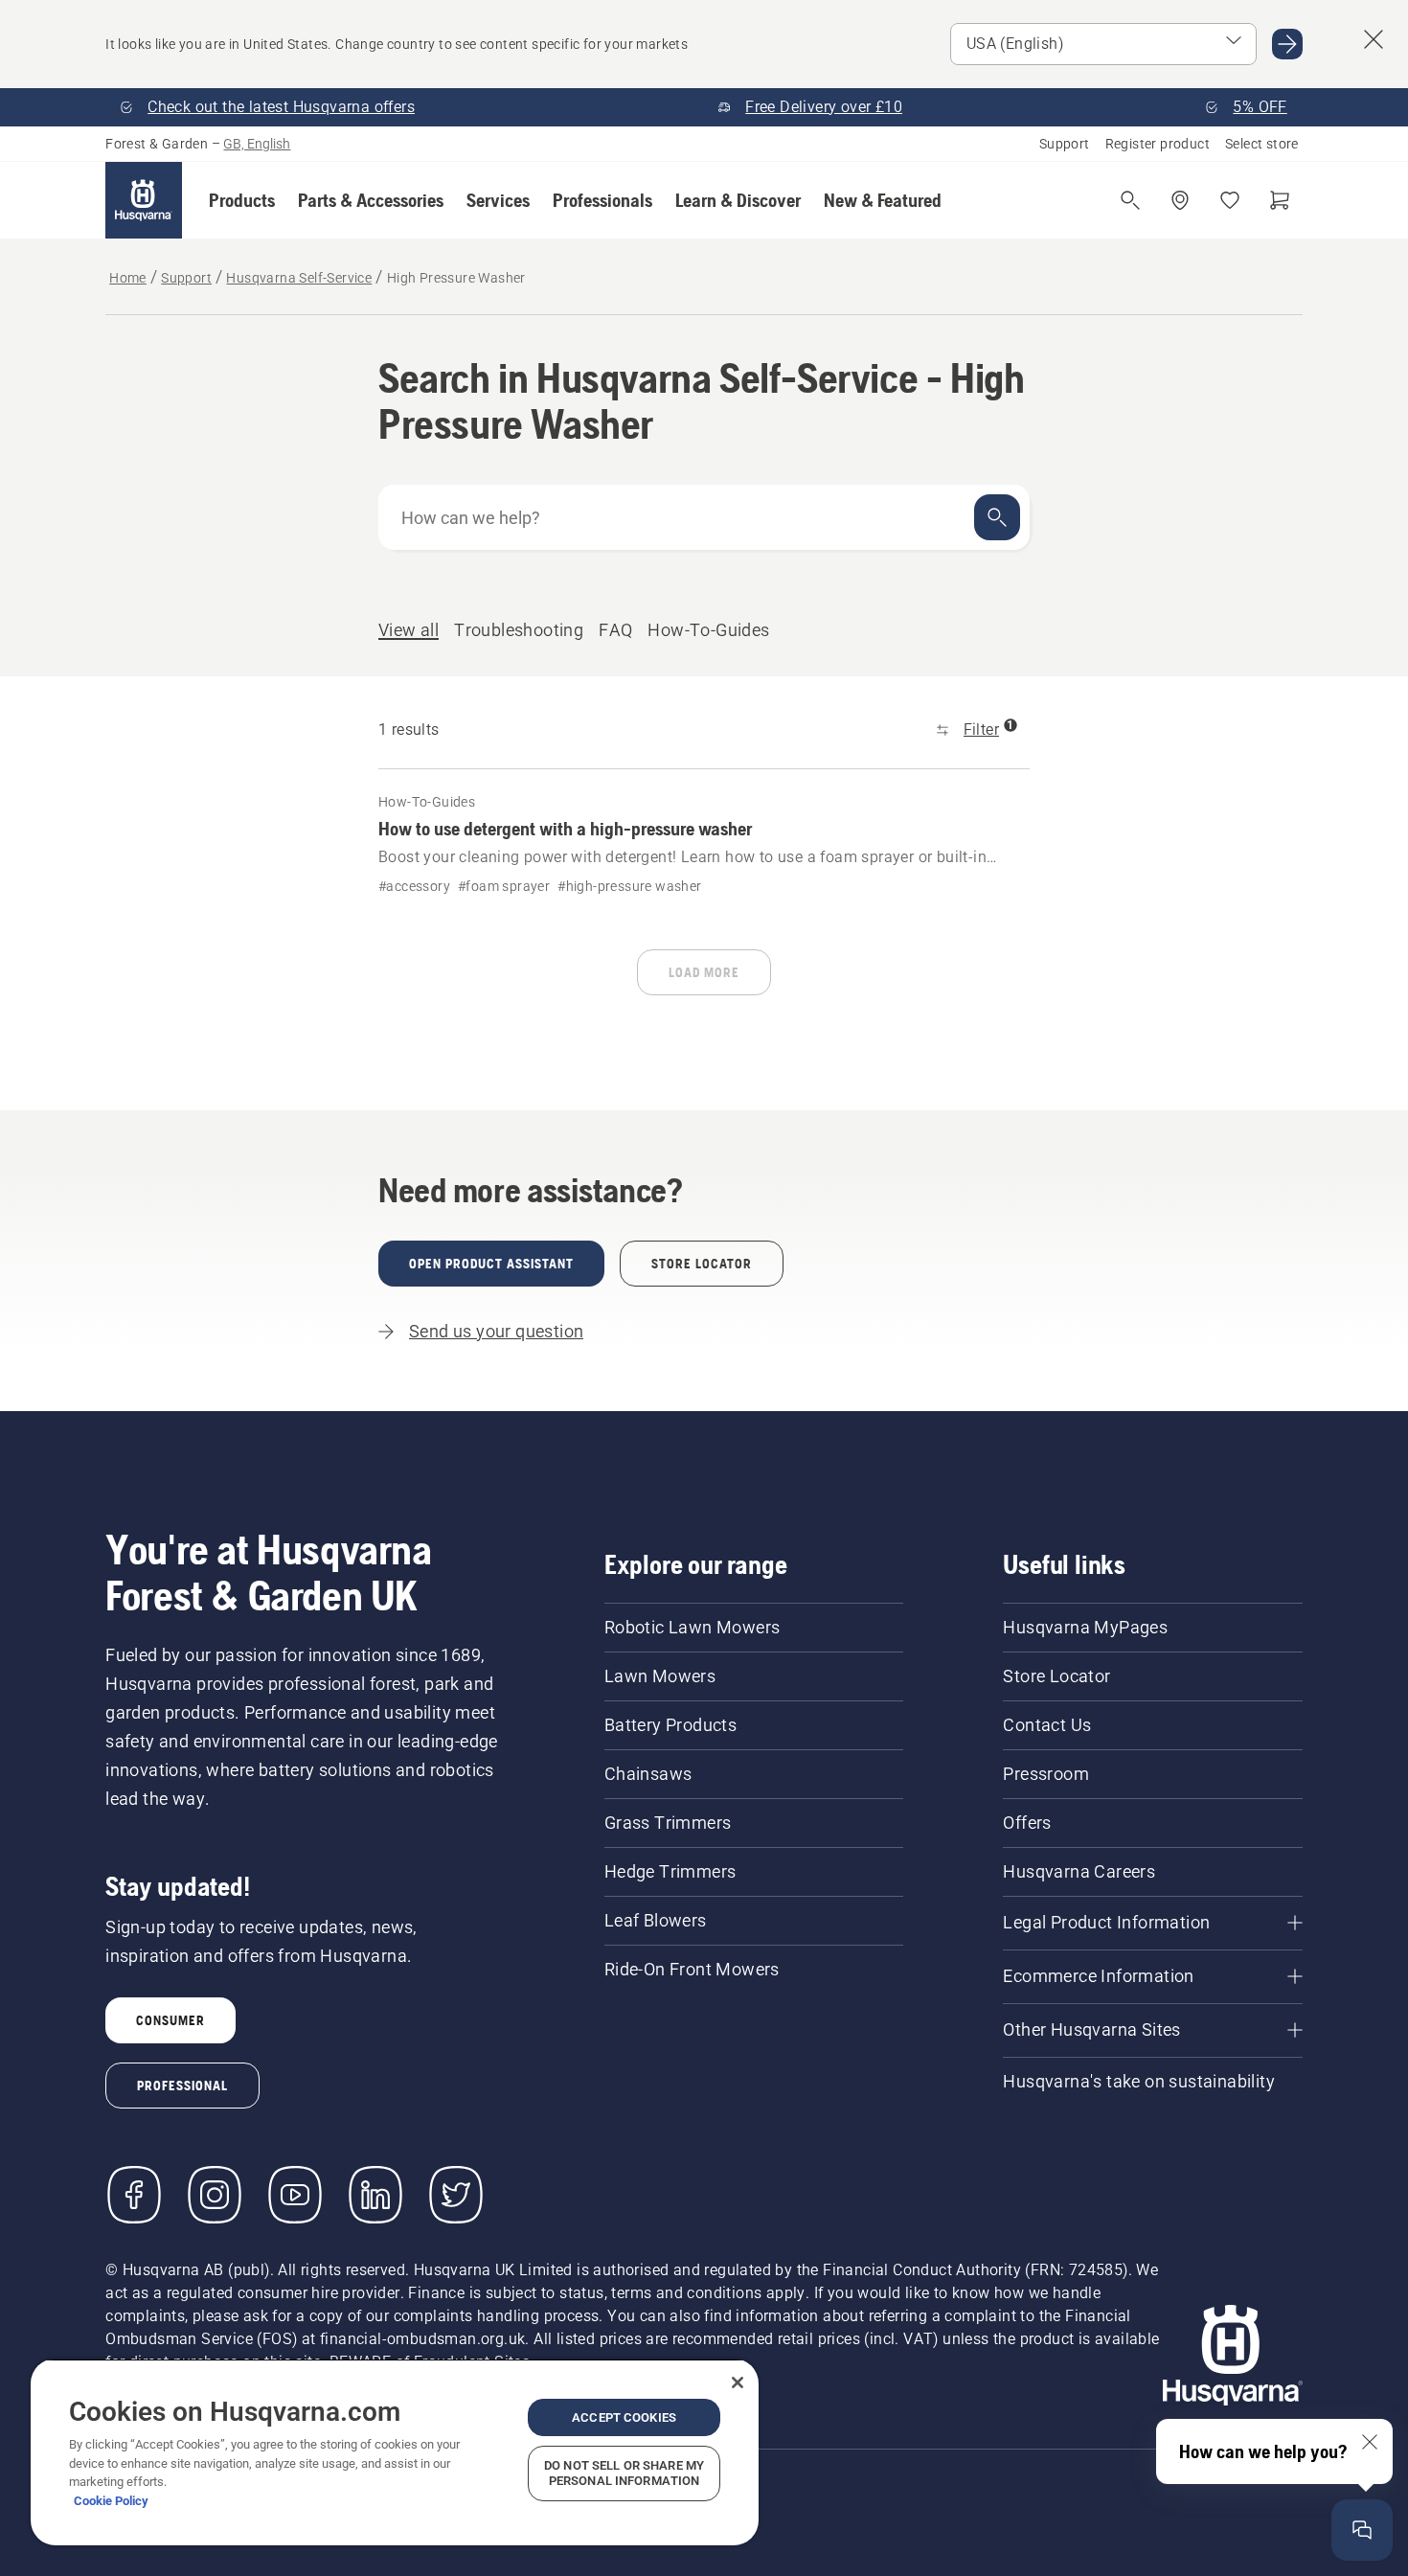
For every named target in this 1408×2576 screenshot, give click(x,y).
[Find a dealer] (1180, 200)
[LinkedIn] (375, 2195)
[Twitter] (456, 2195)
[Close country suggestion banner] (1374, 39)
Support (1065, 144)
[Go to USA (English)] (1287, 44)
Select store (1262, 144)
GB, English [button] (257, 144)
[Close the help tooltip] (1370, 2442)
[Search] (997, 517)
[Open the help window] (1362, 2530)
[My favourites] (1230, 200)
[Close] (738, 2382)
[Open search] (1130, 200)
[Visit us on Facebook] (134, 2195)
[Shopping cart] (1280, 200)
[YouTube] (295, 2195)
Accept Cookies (624, 2417)
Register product (1158, 144)
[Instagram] (215, 2195)
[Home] (144, 200)
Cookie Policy (111, 2501)
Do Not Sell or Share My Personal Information (624, 2473)
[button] (242, 200)
